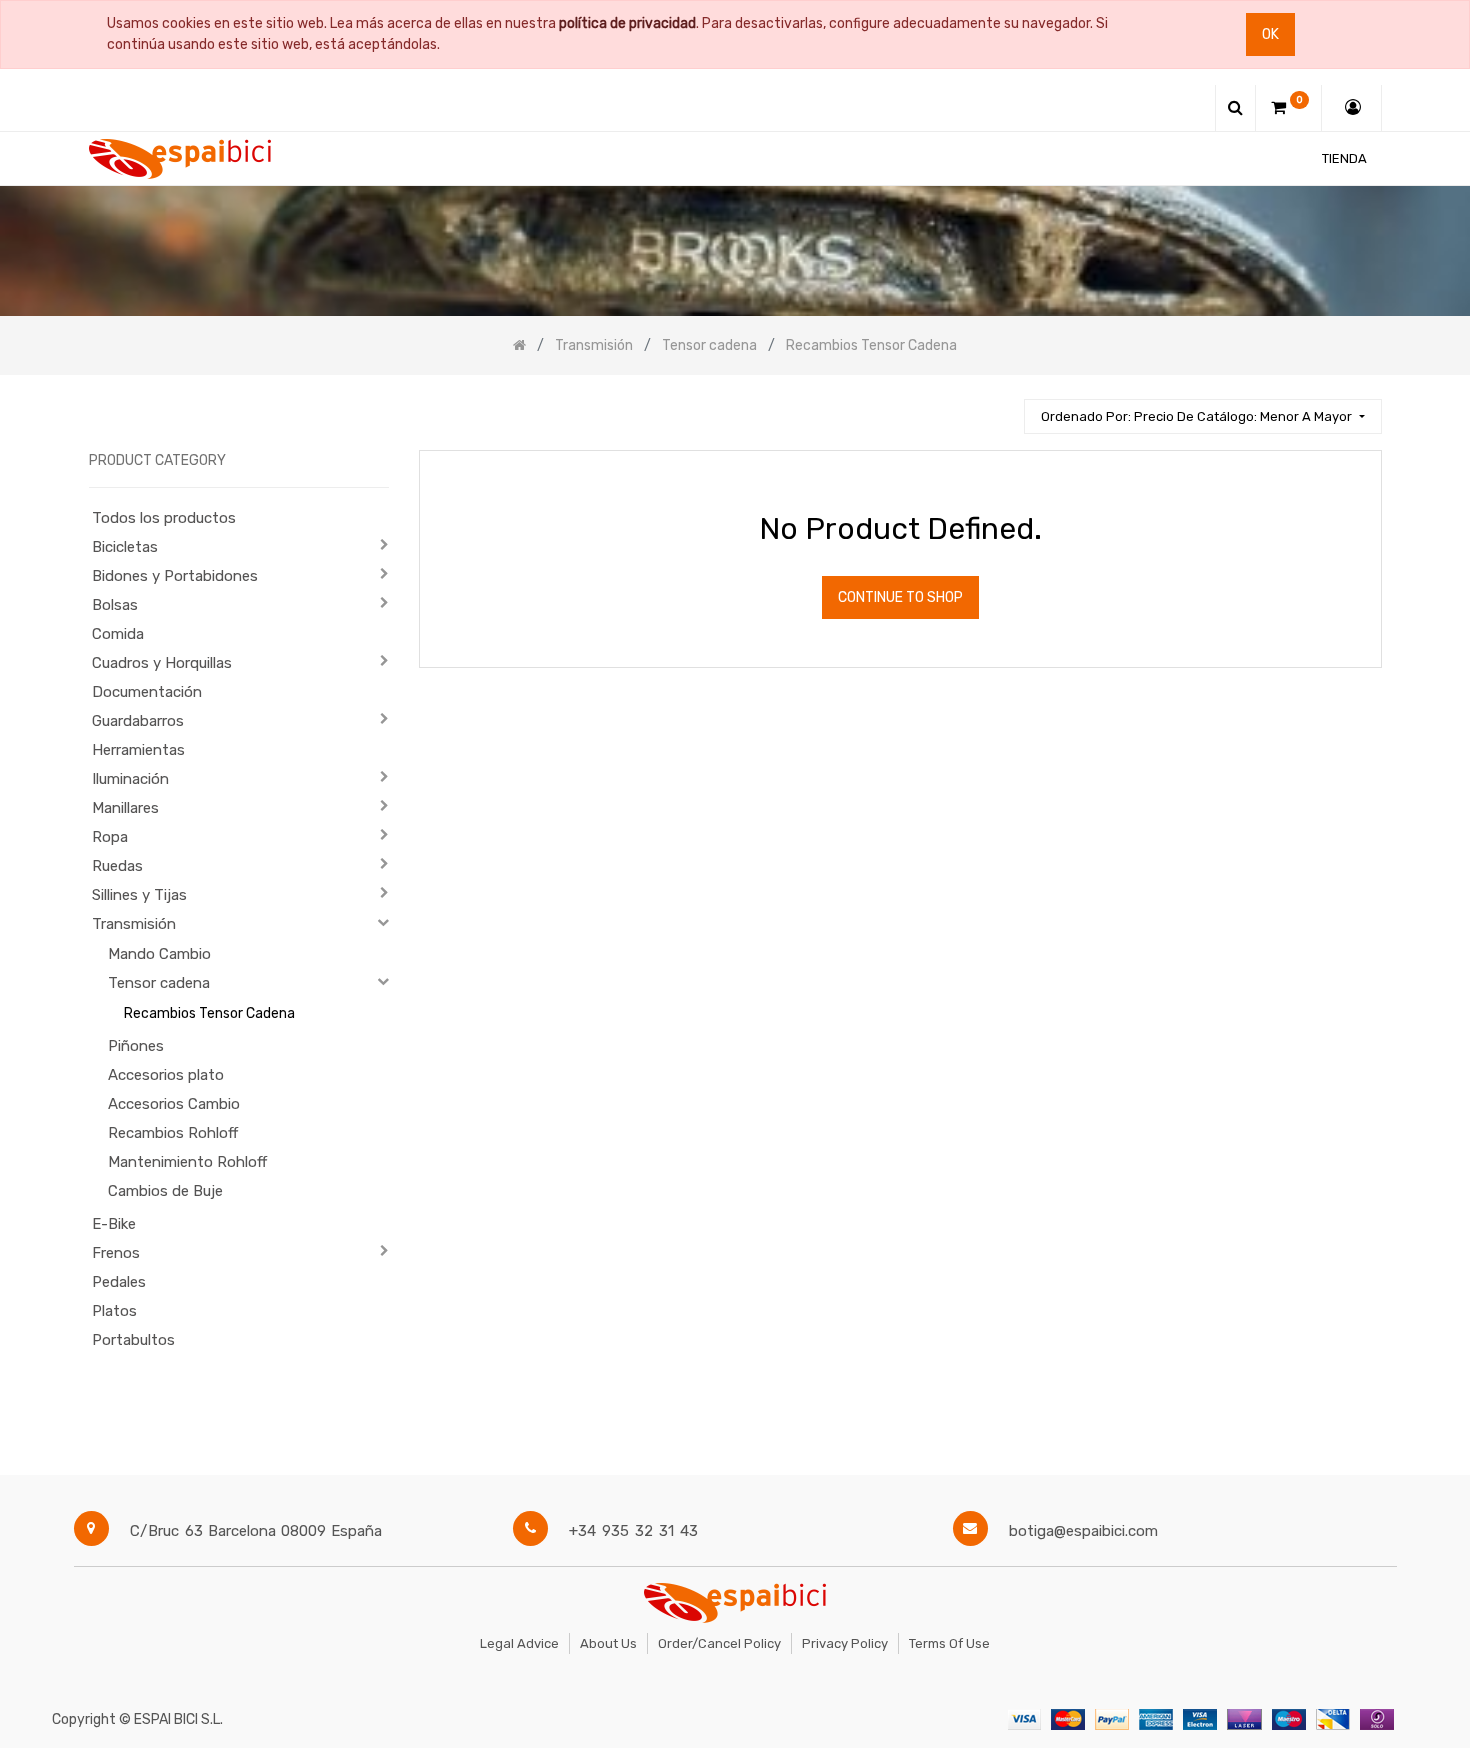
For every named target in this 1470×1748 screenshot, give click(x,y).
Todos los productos (164, 518)
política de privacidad (627, 23)
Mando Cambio (159, 954)
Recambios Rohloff (173, 1133)
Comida (118, 634)
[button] (1202, 416)
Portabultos (133, 1340)
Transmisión (134, 924)
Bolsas (115, 605)
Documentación (147, 692)
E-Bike (114, 1224)
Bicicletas (125, 547)
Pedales (119, 1282)
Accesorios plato (166, 1075)
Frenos (116, 1253)
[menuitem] (1344, 158)
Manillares (125, 808)
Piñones (136, 1046)
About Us (608, 1643)
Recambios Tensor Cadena (209, 1013)
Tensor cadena (159, 983)
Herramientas (138, 750)
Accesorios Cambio (174, 1104)
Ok (1270, 34)
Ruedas (117, 866)
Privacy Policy (845, 1643)
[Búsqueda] (1000, 407)
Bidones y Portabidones (175, 576)
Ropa (110, 837)
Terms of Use (949, 1643)
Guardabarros (138, 721)
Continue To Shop (900, 597)
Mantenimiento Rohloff (187, 1162)
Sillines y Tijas (139, 895)
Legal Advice (519, 1643)
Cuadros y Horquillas (162, 663)
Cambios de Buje (165, 1191)
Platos (114, 1311)
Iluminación (130, 779)
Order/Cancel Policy (719, 1643)
